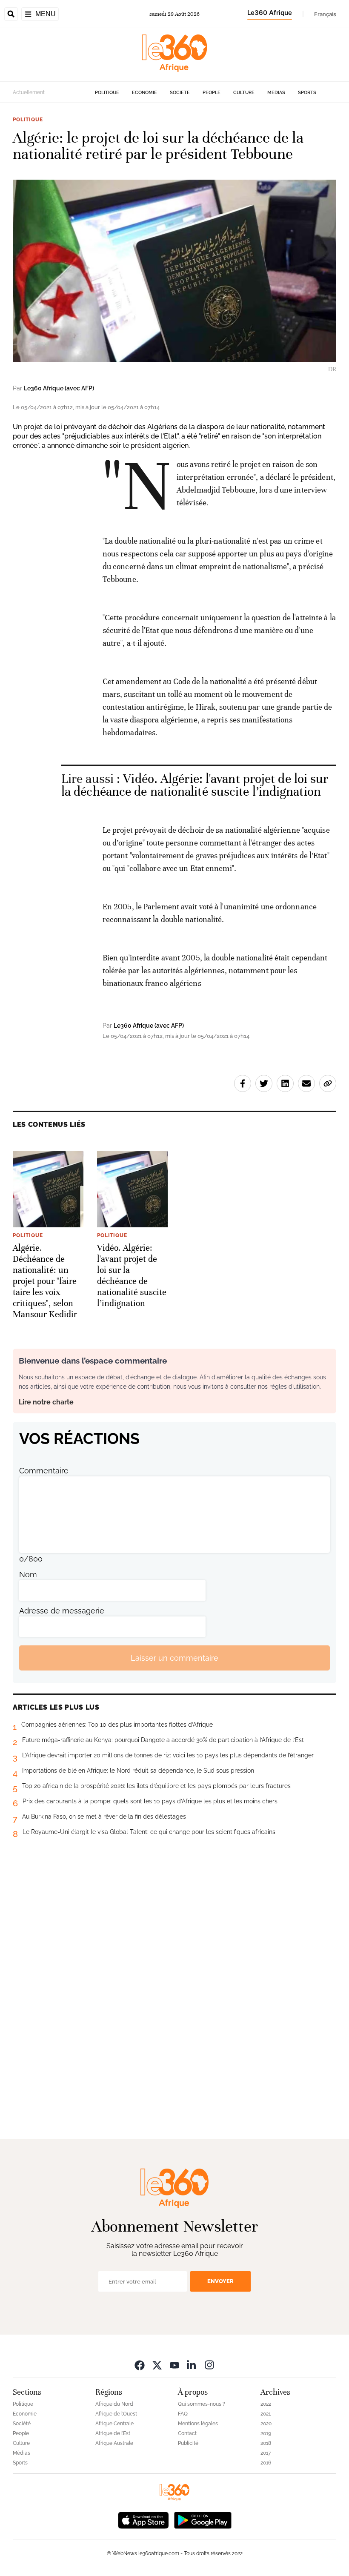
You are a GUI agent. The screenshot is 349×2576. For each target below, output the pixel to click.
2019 (266, 2433)
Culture (244, 93)
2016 (266, 2463)
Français (325, 14)
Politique (107, 93)
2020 (266, 2424)
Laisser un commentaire (174, 1658)
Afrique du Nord (114, 2404)
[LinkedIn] (192, 2365)
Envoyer (220, 2281)
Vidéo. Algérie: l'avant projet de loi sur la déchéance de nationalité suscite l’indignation (195, 785)
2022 (266, 2404)
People (212, 93)
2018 (266, 2443)
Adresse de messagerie (62, 1611)
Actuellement (29, 92)
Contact (187, 2433)
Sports (307, 93)
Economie (144, 93)
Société (180, 93)
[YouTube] (174, 2365)
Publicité (188, 2443)
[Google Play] (203, 2519)
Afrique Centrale (114, 2424)
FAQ (183, 2414)
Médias (276, 93)
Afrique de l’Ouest (116, 2414)
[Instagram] (209, 2365)
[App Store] (143, 2519)
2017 (266, 2453)
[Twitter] (157, 2365)
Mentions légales (198, 2424)
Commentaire (44, 1471)
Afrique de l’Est (113, 2433)
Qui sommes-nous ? (202, 2404)
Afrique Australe (114, 2443)
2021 (266, 2414)
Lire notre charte (46, 1402)
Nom (28, 1575)
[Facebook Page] (140, 2365)
